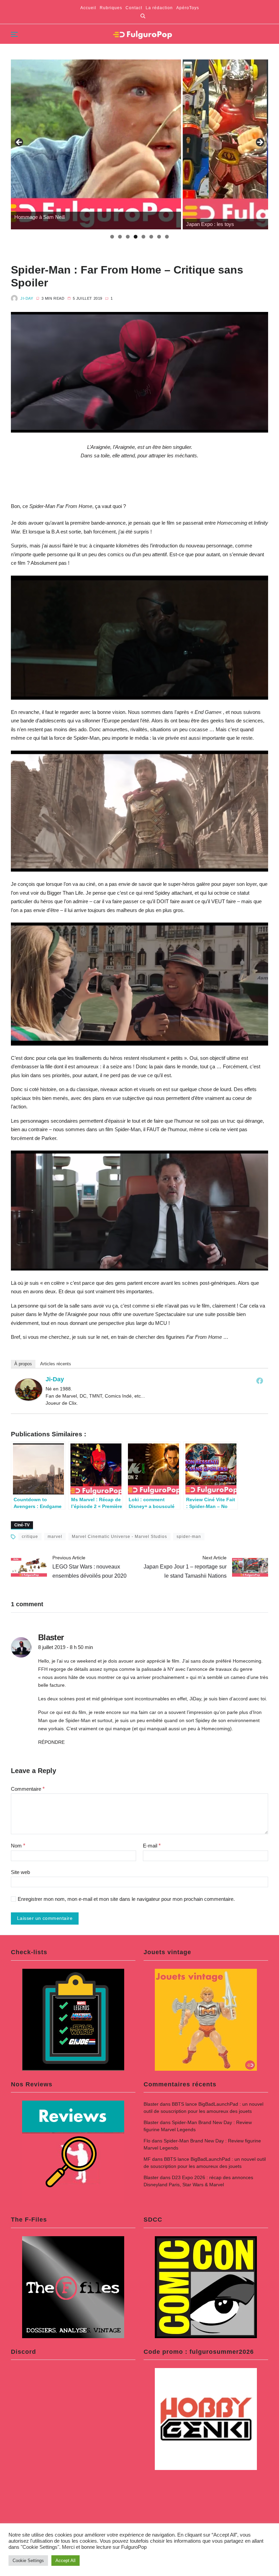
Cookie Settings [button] (28, 2561)
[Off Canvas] (14, 34)
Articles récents (56, 1364)
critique (30, 1537)
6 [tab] (151, 237)
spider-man (189, 1537)
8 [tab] (167, 237)
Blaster (151, 2104)
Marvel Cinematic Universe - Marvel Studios (119, 1537)
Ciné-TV (22, 1525)
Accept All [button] (65, 2561)
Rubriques (111, 8)
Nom (18, 1846)
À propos (23, 1364)
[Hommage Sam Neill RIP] (96, 144)
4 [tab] (136, 237)
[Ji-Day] (29, 1390)
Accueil (88, 8)
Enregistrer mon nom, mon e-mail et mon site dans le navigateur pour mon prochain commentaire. (126, 1899)
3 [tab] (128, 237)
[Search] (143, 16)
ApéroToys (188, 8)
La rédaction (159, 8)
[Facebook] (260, 1381)
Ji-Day (27, 298)
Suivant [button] (260, 143)
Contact (134, 8)
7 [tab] (159, 237)
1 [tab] (112, 237)
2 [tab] (120, 237)
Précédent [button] (19, 143)
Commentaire (28, 1789)
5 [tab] (143, 237)
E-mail (152, 1846)
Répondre (51, 1742)
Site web (20, 1872)
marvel (55, 1537)
